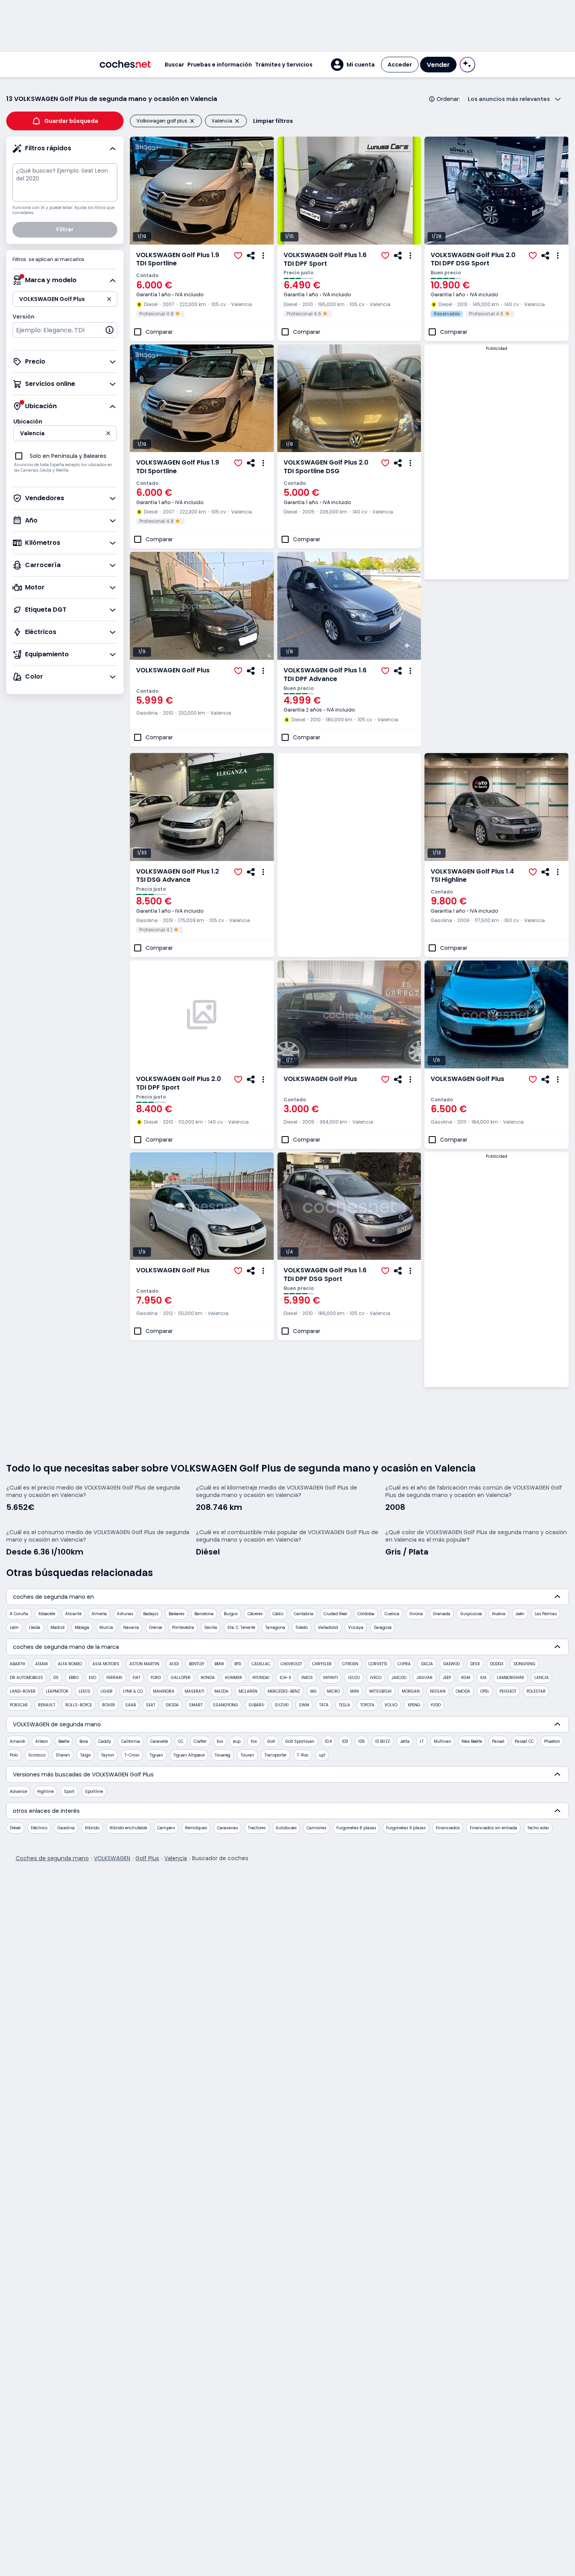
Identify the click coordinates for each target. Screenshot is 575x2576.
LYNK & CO (133, 1691)
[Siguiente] (268, 191)
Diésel (15, 1828)
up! (322, 1755)
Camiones (316, 1828)
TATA (324, 1705)
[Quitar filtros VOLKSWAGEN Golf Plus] (195, 121)
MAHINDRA (164, 1691)
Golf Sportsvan (300, 1741)
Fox (254, 1741)
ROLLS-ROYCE (79, 1705)
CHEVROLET (291, 1664)
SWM (304, 1705)
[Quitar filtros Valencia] (240, 121)
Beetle (64, 1741)
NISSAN (438, 1691)
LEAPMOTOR (57, 1691)
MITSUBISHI (380, 1691)
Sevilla (211, 1628)
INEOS (307, 1678)
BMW (219, 1664)
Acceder (400, 65)
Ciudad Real (335, 1614)
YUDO (436, 1705)
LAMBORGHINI (510, 1678)
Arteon (42, 1741)
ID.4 (328, 1741)
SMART (196, 1705)
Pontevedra (183, 1628)
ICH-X (285, 1678)
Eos (220, 1741)
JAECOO (399, 1678)
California (131, 1741)
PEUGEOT (508, 1691)
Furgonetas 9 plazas (406, 1828)
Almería (99, 1614)
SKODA (172, 1705)
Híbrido (92, 1828)
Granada (442, 1614)
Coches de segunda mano (52, 1858)
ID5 (362, 1741)
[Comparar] (138, 332)
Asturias (125, 1614)
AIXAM (41, 1664)
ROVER (109, 1705)
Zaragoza (383, 1628)
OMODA (463, 1691)
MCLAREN (248, 1691)
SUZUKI (282, 1705)
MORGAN (411, 1691)
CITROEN (350, 1664)
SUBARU (256, 1705)
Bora (84, 1741)
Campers (166, 1828)
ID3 (345, 1741)
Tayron (108, 1755)
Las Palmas (546, 1614)
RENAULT (47, 1705)
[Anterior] (136, 191)
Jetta (405, 1741)
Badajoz (151, 1614)
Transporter (276, 1755)
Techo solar (538, 1828)
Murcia (106, 1628)
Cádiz (278, 1614)
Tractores (257, 1828)
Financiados (448, 1828)
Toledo (302, 1628)
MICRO (333, 1691)
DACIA (427, 1664)
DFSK (475, 1664)
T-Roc (303, 1755)
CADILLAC (261, 1664)
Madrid (57, 1628)
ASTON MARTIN (144, 1664)
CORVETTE (378, 1664)
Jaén (520, 1614)
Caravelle (159, 1741)
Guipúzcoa (471, 1614)
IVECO (376, 1678)
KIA (483, 1678)
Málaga (82, 1628)
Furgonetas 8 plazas (356, 1828)
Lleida (35, 1628)
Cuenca (392, 1614)
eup (237, 1741)
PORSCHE (19, 1705)
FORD (156, 1678)
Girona (416, 1614)
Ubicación (28, 422)
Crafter (200, 1741)
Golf (271, 1741)
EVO (93, 1678)
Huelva (499, 1614)
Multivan (443, 1741)
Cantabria (304, 1614)
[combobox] (65, 330)
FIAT (137, 1678)
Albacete (47, 1614)
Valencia (176, 1858)
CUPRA (404, 1664)
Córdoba (366, 1614)
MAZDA (221, 1691)
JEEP (447, 1678)
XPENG (414, 1705)
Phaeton (552, 1741)
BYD (238, 1664)
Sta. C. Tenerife (241, 1628)
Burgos (231, 1614)
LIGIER (107, 1691)
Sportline (94, 1791)
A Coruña (19, 1614)
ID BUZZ (383, 1741)
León (14, 1628)
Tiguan (156, 1755)
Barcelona (204, 1614)
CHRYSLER (322, 1664)
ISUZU (354, 1678)
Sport (69, 1791)
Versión (23, 317)
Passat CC (524, 1741)
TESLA (344, 1705)
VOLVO (391, 1705)
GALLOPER (181, 1678)
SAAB (130, 1705)
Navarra (131, 1628)
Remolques (196, 1828)
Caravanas (227, 1828)
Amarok (17, 1741)
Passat (498, 1741)
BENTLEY (197, 1664)
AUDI (174, 1664)
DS (56, 1678)
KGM (466, 1678)
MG (314, 1691)
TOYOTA (367, 1705)
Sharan (63, 1755)
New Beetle (472, 1741)
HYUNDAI (261, 1678)
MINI (355, 1691)
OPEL (485, 1691)
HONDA (208, 1678)
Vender (438, 65)
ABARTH (17, 1664)
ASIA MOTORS (106, 1664)
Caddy (105, 1741)
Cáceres (255, 1614)
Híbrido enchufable (128, 1828)
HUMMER (234, 1678)
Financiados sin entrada (493, 1828)
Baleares (176, 1614)
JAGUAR (425, 1678)
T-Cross (132, 1755)
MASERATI (194, 1691)
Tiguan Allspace (189, 1755)
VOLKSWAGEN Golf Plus (173, 670)
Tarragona (275, 1628)
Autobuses (286, 1828)
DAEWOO (452, 1664)
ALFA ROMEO (70, 1664)
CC (181, 1741)
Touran (247, 1755)
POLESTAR (536, 1691)
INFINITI (331, 1678)
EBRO (74, 1678)
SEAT (151, 1705)
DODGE (497, 1664)
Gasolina (66, 1828)
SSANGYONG (226, 1705)
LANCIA (542, 1678)
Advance (18, 1791)
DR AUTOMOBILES (26, 1678)
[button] (353, 65)
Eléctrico (39, 1828)
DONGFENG (525, 1664)
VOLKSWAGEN (112, 1858)
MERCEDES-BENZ (284, 1691)
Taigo (85, 1755)
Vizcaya (356, 1628)
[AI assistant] (467, 65)
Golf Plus (147, 1858)
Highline (45, 1791)
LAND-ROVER (23, 1691)
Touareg (223, 1755)
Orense (155, 1628)
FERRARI (114, 1678)
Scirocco (37, 1755)
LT (422, 1741)
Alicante (73, 1614)
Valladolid (328, 1628)
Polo (14, 1755)
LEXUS (84, 1691)
